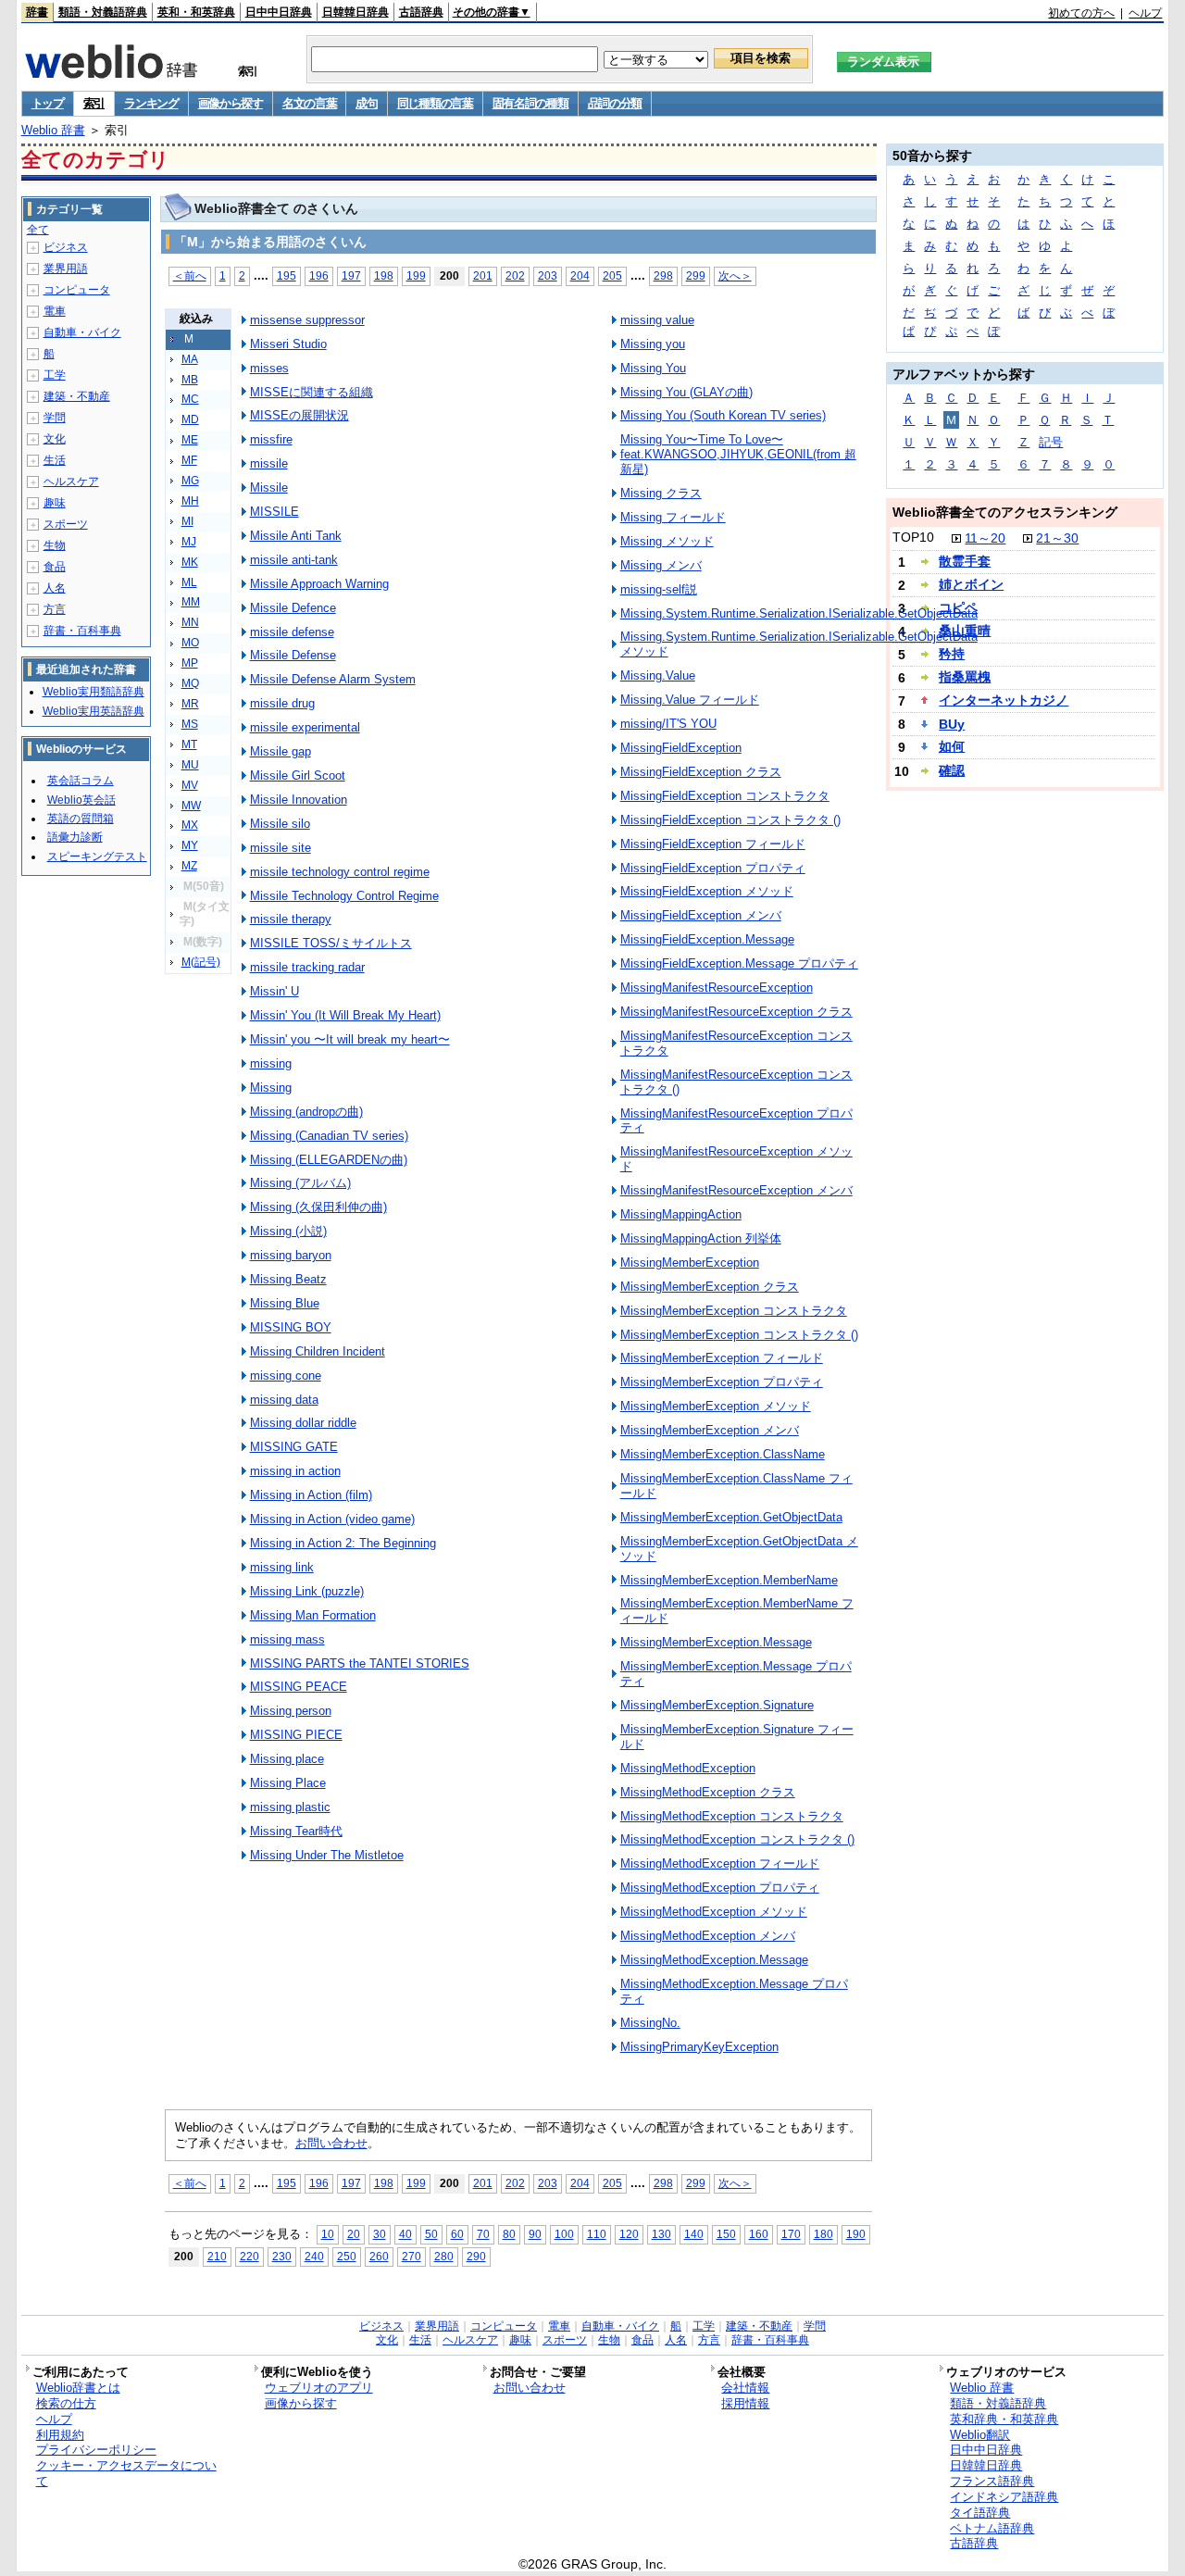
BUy (952, 724)
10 (328, 2234)
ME (190, 440)
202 (515, 275)
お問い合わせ (331, 2143)
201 (483, 275)
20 (354, 2234)
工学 (55, 375)
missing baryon (291, 1255)
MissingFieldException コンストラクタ (725, 796)
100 (564, 2234)
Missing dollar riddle (303, 1423)
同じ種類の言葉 (435, 103)
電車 (55, 311)
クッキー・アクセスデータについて (126, 2473)
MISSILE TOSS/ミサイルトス (331, 943)
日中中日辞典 (279, 12)
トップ (48, 103)
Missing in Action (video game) (332, 1519)
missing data (284, 1400)
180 (823, 2234)
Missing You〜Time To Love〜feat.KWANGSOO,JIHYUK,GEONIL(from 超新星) (738, 454)
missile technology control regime (340, 872)
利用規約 (60, 2435)
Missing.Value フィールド (690, 700)
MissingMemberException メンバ (710, 1430)
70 (483, 2234)
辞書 (37, 12)
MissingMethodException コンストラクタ (732, 1816)
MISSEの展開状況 (299, 415)
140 (694, 2234)
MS (190, 724)
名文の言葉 (310, 103)
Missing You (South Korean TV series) (723, 415)
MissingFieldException (681, 748)
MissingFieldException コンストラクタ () (730, 820)
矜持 (952, 654)
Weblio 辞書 (53, 130)
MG (190, 481)
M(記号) (201, 962)
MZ (189, 866)
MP (190, 663)
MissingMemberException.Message (716, 1642)
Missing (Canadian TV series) (329, 1136)
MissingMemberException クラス (710, 1287)
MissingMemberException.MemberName (729, 1580)
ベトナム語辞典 (992, 2528)
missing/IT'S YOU (668, 724)
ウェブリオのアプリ (319, 2388)
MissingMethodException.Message (714, 1960)
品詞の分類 (615, 103)
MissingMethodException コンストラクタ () (737, 1839)
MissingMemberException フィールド (722, 1358)
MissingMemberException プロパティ (722, 1382)
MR (190, 704)
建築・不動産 (77, 396)
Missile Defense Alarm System (333, 679)
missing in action (295, 1471)
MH (190, 501)
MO (190, 643)
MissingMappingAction (681, 1214)
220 (249, 2256)
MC (190, 399)
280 (444, 2256)
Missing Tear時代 (296, 1831)
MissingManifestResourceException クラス (736, 1012)
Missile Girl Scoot (298, 775)
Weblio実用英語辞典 (94, 711)
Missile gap (281, 751)
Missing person (291, 1711)
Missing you (653, 344)
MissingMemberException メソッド (716, 1406)
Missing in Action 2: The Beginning (343, 1543)
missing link (282, 1567)
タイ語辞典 (980, 2513)
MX (190, 825)
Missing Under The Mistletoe (327, 1855)
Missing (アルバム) (300, 1183)
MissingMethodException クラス (708, 1792)
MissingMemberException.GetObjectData (731, 1517)
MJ (189, 542)
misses (269, 368)
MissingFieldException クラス (701, 772)
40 (405, 2234)
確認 (952, 770)
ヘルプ (1145, 13)
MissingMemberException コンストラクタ (734, 1311)
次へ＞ (735, 275)
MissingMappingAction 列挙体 (701, 1238)
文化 (55, 439)
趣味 (55, 503)
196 (319, 275)
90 (535, 2234)
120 (629, 2234)
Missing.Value (658, 675)
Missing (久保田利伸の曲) (318, 1207)
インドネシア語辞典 (1004, 2497)
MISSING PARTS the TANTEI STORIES (360, 1663)
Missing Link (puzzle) (307, 1591)
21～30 (1057, 538)
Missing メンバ (661, 565)
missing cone (286, 1376)
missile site (281, 848)
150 (726, 2234)
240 (314, 2256)
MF (189, 460)
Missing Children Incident (318, 1351)
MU (190, 765)
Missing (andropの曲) (306, 1112)
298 (663, 275)
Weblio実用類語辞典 (94, 692)
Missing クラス (661, 493)
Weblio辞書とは (78, 2388)
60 (457, 2234)
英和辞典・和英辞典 (1004, 2419)
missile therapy (291, 919)
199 (416, 275)
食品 (55, 567)
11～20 (985, 538)
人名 (55, 588)
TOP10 (913, 537)
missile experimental (305, 727)
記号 (1051, 442)
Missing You (653, 368)
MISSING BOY (291, 1327)
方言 (55, 609)
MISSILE (274, 512)
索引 (94, 103)
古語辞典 (421, 12)
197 (351, 275)
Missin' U (274, 991)
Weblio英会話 (81, 800)
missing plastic (290, 1807)
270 (412, 2256)
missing (271, 1063)
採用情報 (745, 2403)
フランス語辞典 (992, 2481)
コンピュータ (77, 290)
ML (189, 582)
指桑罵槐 (965, 677)
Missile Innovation (299, 800)
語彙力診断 (75, 837)
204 (580, 275)
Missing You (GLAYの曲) (686, 392)
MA (190, 359)
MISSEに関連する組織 (312, 392)
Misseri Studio (288, 344)
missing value (657, 320)
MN (190, 622)
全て (38, 230)
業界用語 (66, 269)
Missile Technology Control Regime (344, 896)
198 (384, 275)
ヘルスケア (71, 481)
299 (696, 275)
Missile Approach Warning (319, 584)
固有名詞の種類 (530, 103)
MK (190, 562)
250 (347, 2256)
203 (548, 275)
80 (509, 2234)
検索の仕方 (66, 2403)
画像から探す (231, 103)
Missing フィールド (673, 517)
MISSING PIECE (296, 1735)
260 (379, 2256)
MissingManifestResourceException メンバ (736, 1190)
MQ (190, 683)
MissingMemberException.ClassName (723, 1454)
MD (190, 419)
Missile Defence (293, 608)
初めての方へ (1081, 13)
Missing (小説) (288, 1231)
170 (791, 2234)
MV (190, 785)
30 (380, 2234)
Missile (269, 488)
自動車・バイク (82, 332)
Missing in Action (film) (311, 1495)
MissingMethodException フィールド (720, 1863)
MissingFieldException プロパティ (713, 868)
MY (190, 845)
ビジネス (66, 247)
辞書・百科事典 (82, 631)
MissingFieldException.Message (707, 939)
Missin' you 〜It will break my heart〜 (350, 1039)
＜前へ (190, 275)
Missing (271, 1088)
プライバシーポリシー (96, 2450)
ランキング (151, 103)
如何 (952, 746)
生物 (55, 545)
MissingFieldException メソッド (707, 891)
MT (189, 744)
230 (282, 2256)
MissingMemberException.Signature (717, 1705)
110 (597, 2234)
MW (191, 806)
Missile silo (280, 824)
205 (612, 275)
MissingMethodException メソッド (714, 1912)
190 (856, 2234)
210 (217, 2256)
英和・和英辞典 (196, 12)
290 (476, 2256)
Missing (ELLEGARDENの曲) (329, 1160)
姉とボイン (971, 584)
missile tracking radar (307, 967)
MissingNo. (650, 2023)
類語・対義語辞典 (103, 12)
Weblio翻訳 (980, 2435)
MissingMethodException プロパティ (720, 1888)
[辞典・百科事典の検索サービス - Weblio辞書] (111, 73)
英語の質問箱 (81, 819)
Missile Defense (293, 655)
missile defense (292, 632)
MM (191, 602)
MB (190, 380)
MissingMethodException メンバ (708, 1936)
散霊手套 (965, 561)
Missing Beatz (288, 1279)
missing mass (287, 1639)
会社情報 (745, 2388)
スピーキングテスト (97, 857)
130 (661, 2234)
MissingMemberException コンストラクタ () (739, 1335)
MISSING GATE (294, 1447)
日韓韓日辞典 (355, 12)
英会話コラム (81, 781)
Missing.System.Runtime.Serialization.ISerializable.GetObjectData (799, 613)
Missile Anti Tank (296, 536)
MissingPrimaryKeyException (699, 2047)
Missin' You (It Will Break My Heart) (345, 1015)
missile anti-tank (294, 560)
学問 (55, 418)
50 (431, 2234)
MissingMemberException (690, 1263)
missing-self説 (659, 589)
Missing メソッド (667, 541)
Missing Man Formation (313, 1615)
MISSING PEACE (299, 1687)
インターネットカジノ (1004, 700)
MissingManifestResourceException (717, 988)
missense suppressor (307, 320)
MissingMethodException (688, 1768)
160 (759, 2234)
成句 (366, 103)
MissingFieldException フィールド (713, 844)
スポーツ (66, 524)
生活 (55, 460)
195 (287, 275)
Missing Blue (285, 1303)
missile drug (282, 703)
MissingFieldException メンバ (701, 915)
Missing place (287, 1759)
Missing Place (288, 1783)
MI (187, 521)
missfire (271, 439)
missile (269, 463)
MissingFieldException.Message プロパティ (739, 963)
